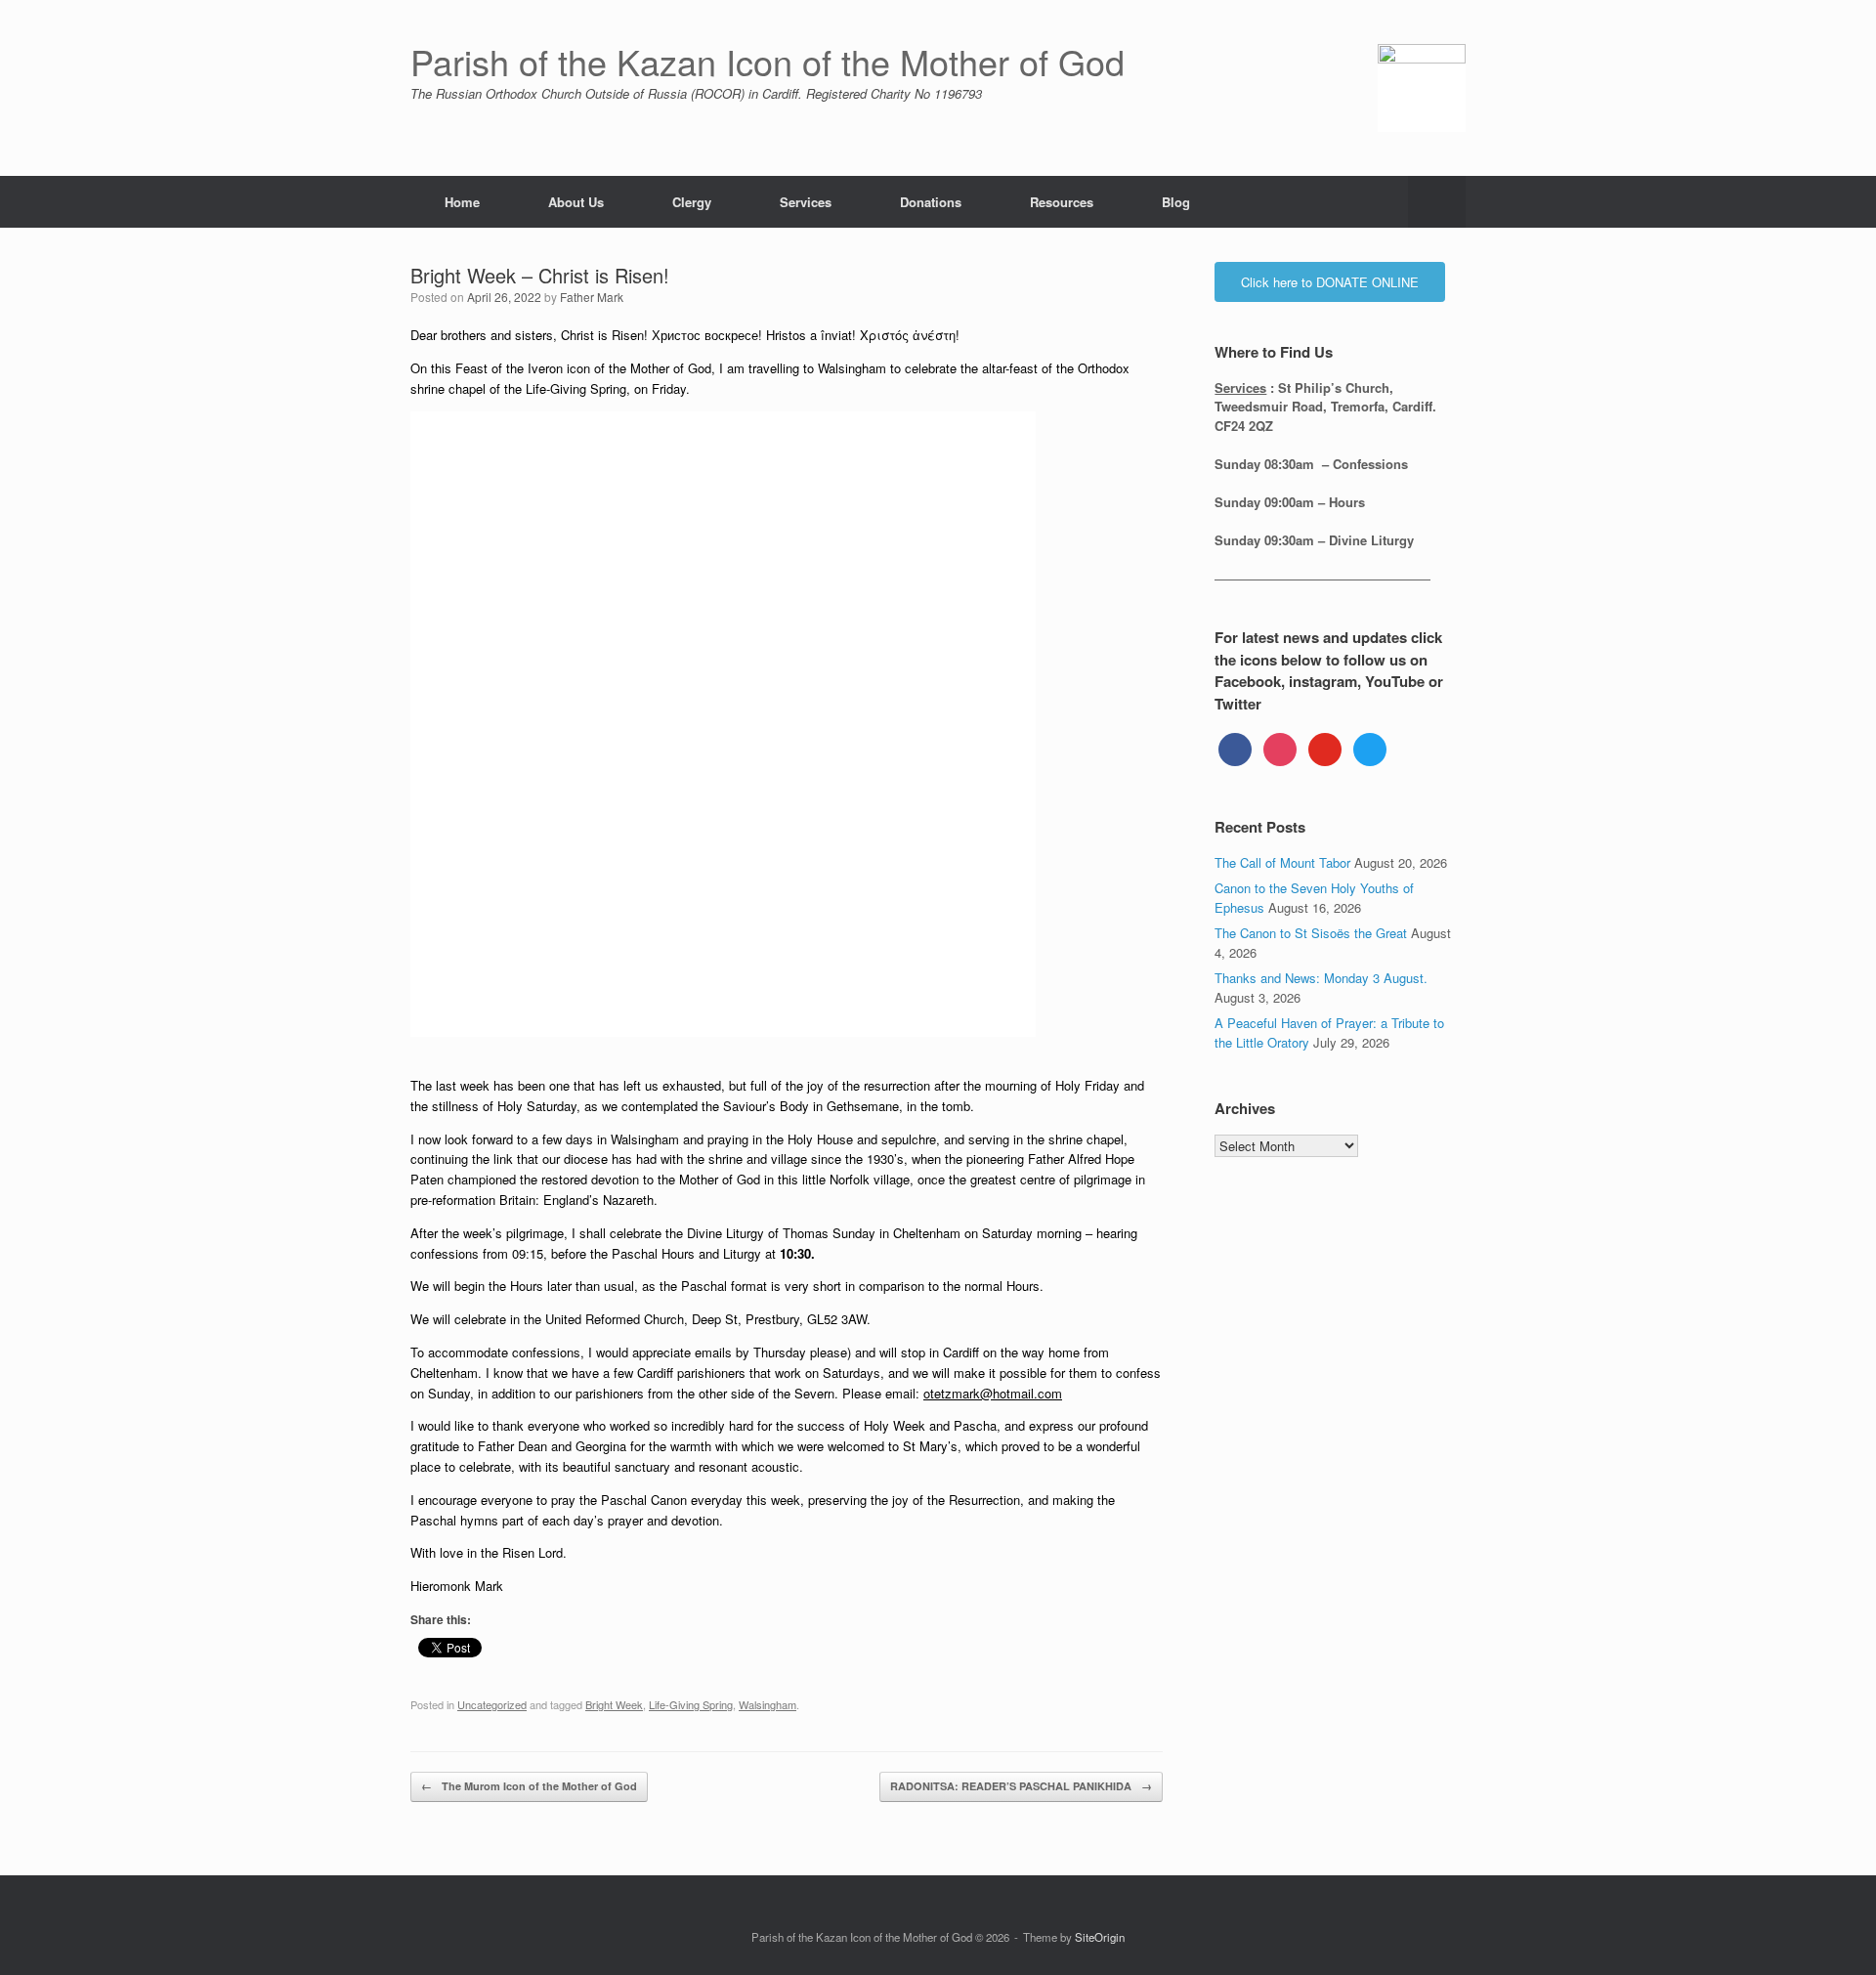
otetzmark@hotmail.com (993, 1393)
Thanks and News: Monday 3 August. (1321, 978)
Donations (931, 202)
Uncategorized (492, 1704)
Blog (1176, 202)
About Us (576, 202)
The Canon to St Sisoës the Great (1311, 933)
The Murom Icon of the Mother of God (529, 1786)
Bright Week (614, 1704)
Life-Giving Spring (691, 1704)
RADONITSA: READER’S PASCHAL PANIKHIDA (1021, 1786)
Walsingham (767, 1704)
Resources (1062, 202)
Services (806, 202)
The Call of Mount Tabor (1282, 862)
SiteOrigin (1100, 1937)
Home (462, 202)
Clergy (692, 202)
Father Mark (592, 297)
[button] (1437, 202)
